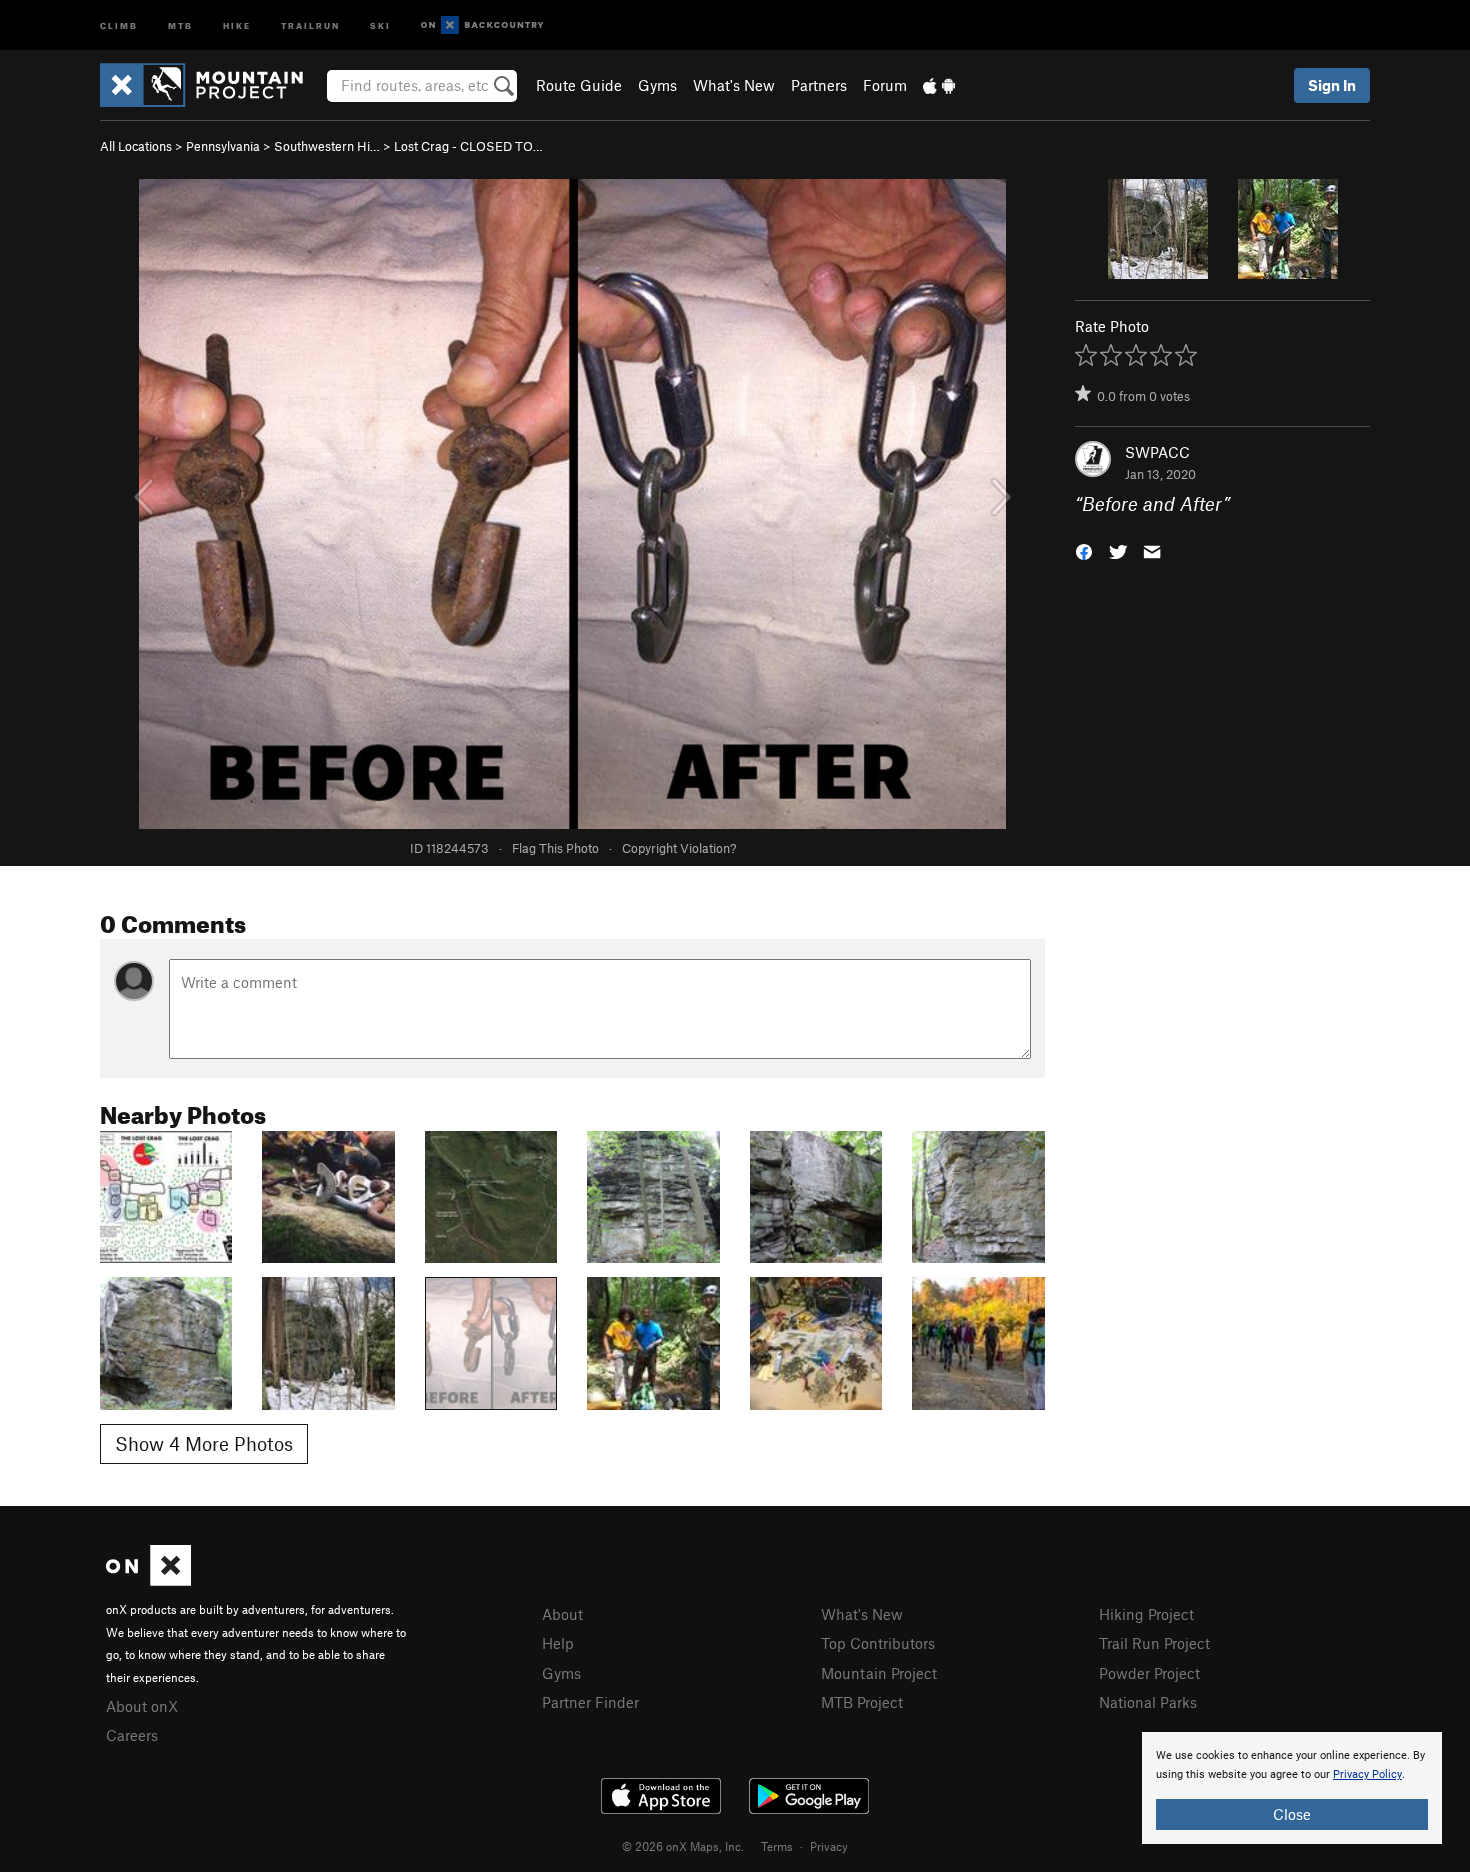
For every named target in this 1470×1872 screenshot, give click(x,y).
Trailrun (310, 24)
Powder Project (1149, 1673)
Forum (885, 85)
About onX (142, 1706)
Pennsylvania (223, 146)
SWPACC (1157, 452)
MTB (180, 24)
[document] (1292, 1788)
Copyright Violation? (679, 848)
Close (1292, 1814)
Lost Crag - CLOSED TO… (468, 146)
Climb (119, 24)
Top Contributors (878, 1643)
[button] (1084, 550)
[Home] (211, 85)
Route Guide (579, 85)
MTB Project (862, 1702)
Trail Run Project (1154, 1643)
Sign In (1332, 85)
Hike (237, 24)
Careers (132, 1735)
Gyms (657, 85)
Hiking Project (1146, 1614)
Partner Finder (590, 1702)
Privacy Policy (1367, 1774)
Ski (380, 24)
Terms (777, 1846)
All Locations (136, 146)
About (562, 1614)
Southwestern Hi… (327, 146)
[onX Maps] (148, 1580)
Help (558, 1643)
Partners (819, 85)
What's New (734, 85)
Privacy (829, 1846)
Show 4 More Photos (204, 1443)
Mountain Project (879, 1673)
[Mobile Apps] (939, 85)
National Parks (1148, 1702)
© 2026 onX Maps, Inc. (683, 1846)
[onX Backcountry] (482, 25)
